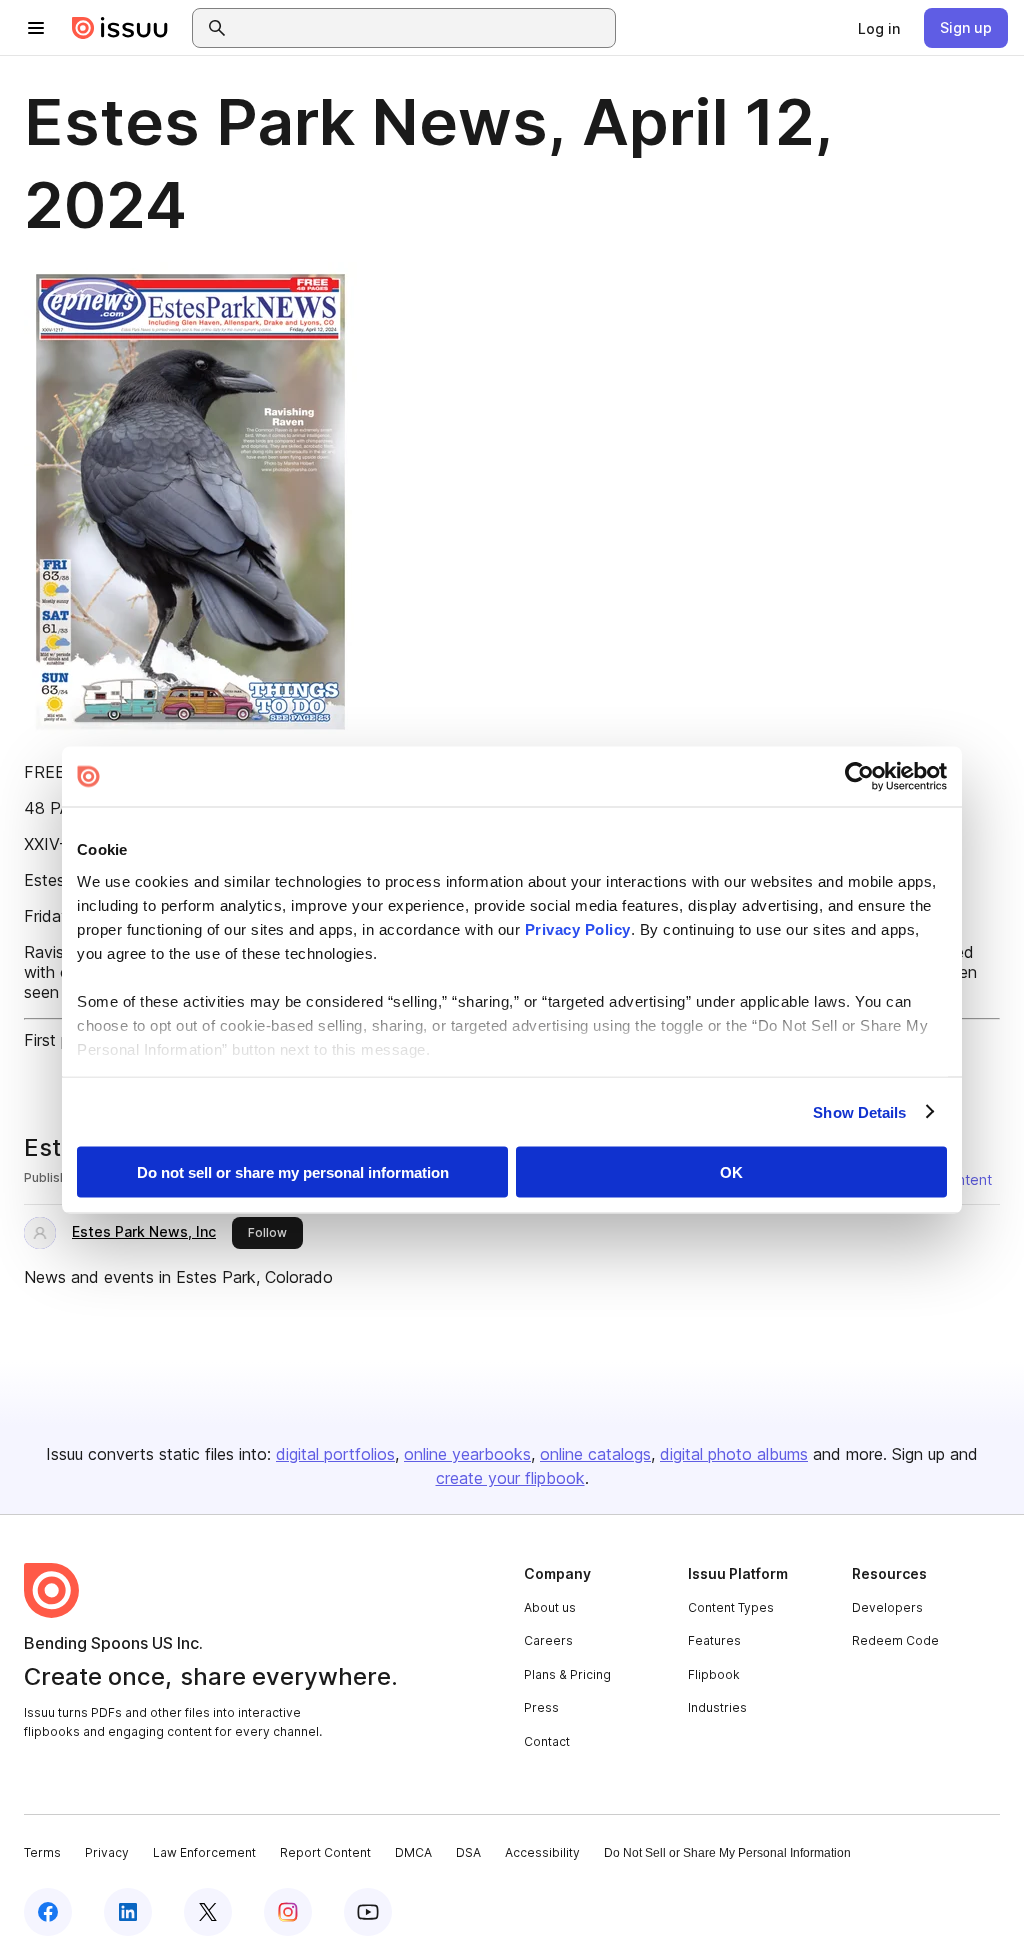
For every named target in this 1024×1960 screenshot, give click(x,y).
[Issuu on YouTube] (368, 1912)
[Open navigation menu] (36, 28)
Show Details (859, 1111)
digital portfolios (335, 1454)
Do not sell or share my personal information (293, 1172)
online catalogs (595, 1454)
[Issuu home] (120, 28)
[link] (879, 28)
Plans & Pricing (567, 1674)
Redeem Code (895, 1640)
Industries (717, 1707)
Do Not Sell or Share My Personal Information (727, 1853)
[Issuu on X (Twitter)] (208, 1912)
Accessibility (542, 1852)
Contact (547, 1741)
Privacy (107, 1852)
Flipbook (714, 1674)
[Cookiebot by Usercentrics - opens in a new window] (859, 777)
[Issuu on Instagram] (288, 1912)
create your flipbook (510, 1478)
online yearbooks (467, 1454)
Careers (548, 1640)
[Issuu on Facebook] (48, 1912)
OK (731, 1172)
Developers (887, 1607)
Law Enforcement (204, 1852)
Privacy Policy (578, 928)
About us (550, 1607)
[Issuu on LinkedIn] (128, 1912)
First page (60, 1040)
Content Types (731, 1607)
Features (714, 1640)
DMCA (413, 1852)
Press (541, 1707)
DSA (468, 1852)
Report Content (325, 1852)
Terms (42, 1852)
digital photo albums (734, 1454)
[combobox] (422, 28)
